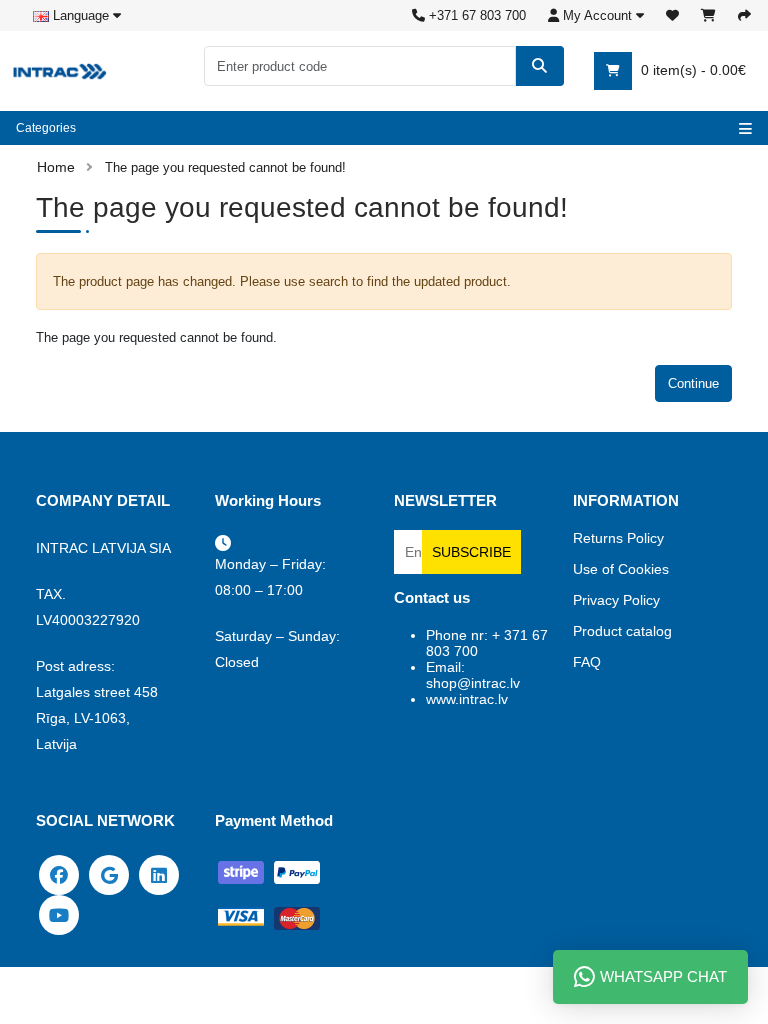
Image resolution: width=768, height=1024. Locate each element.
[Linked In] (159, 874)
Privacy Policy (616, 600)
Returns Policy (618, 538)
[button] (596, 15)
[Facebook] (59, 874)
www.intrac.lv (467, 699)
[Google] (109, 874)
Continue (693, 383)
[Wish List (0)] (672, 15)
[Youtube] (59, 914)
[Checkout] (744, 15)
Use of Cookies (621, 569)
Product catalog (622, 631)
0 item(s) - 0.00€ (691, 70)
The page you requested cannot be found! (225, 167)
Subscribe (471, 552)
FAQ (587, 662)
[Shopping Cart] (708, 15)
